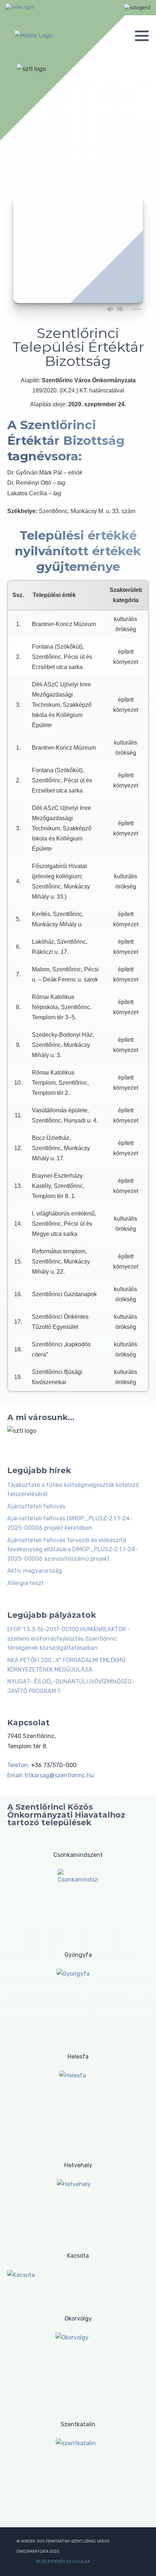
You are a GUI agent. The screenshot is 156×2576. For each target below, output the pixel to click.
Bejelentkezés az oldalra (63, 2562)
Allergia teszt (26, 1583)
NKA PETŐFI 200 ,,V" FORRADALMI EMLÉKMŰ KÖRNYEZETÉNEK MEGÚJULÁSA (66, 1665)
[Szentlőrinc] (33, 35)
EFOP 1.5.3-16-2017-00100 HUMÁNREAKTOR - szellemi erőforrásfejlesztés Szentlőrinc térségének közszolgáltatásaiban (69, 1638)
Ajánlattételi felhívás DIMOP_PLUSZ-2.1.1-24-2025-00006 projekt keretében (70, 1523)
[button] (142, 36)
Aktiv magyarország (35, 1571)
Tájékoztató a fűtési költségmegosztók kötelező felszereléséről (73, 1490)
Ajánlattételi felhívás (36, 1506)
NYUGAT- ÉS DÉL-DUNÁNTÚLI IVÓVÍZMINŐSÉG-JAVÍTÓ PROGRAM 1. (71, 1686)
